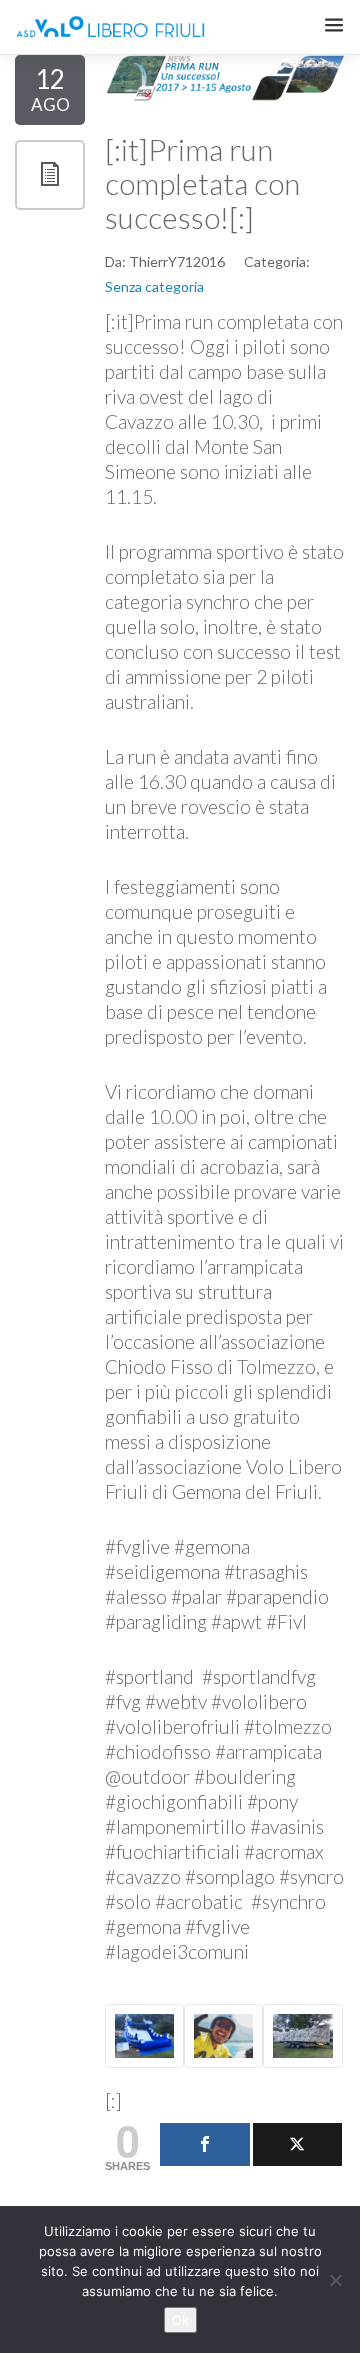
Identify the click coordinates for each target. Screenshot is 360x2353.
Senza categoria (154, 286)
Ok (180, 2320)
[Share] (205, 2144)
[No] (335, 2280)
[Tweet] (298, 2144)
